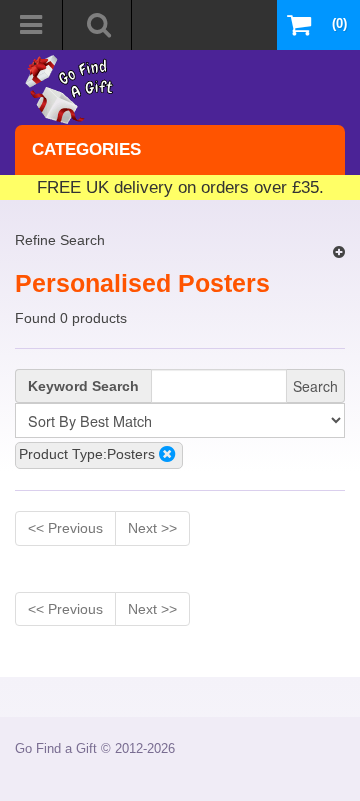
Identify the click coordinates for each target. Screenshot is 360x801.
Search (315, 386)
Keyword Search (83, 386)
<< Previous (65, 528)
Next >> (152, 528)
